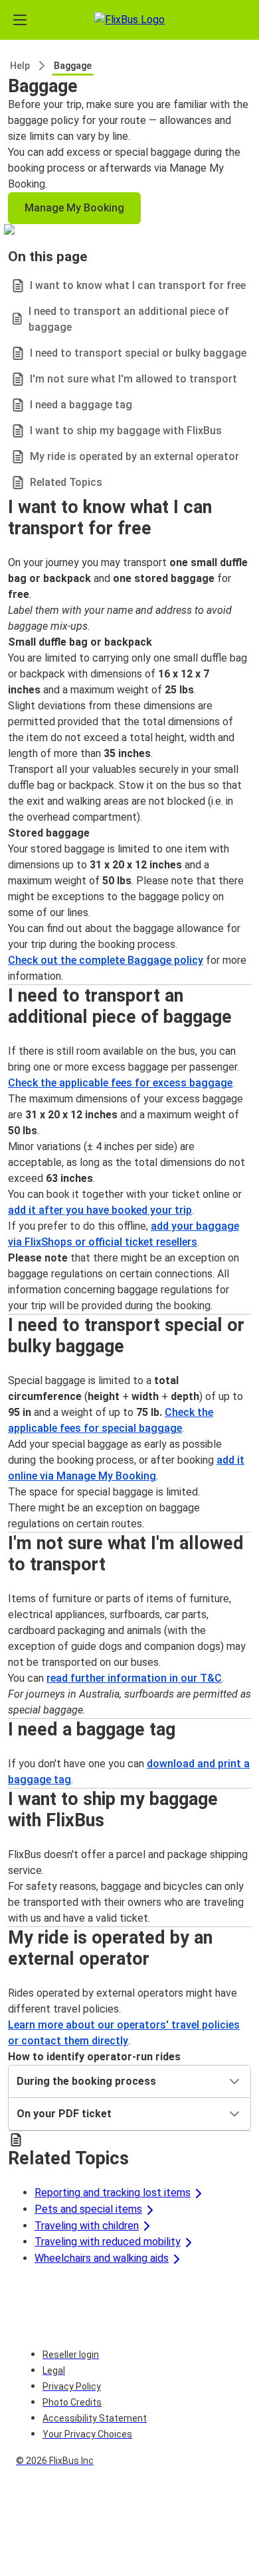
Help (20, 66)
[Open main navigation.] (20, 20)
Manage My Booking (74, 208)
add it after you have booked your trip (100, 1210)
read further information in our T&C (134, 1678)
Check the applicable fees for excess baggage (120, 1083)
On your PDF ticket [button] (64, 2114)
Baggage (73, 66)
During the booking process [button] (86, 2081)
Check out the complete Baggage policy (106, 960)
